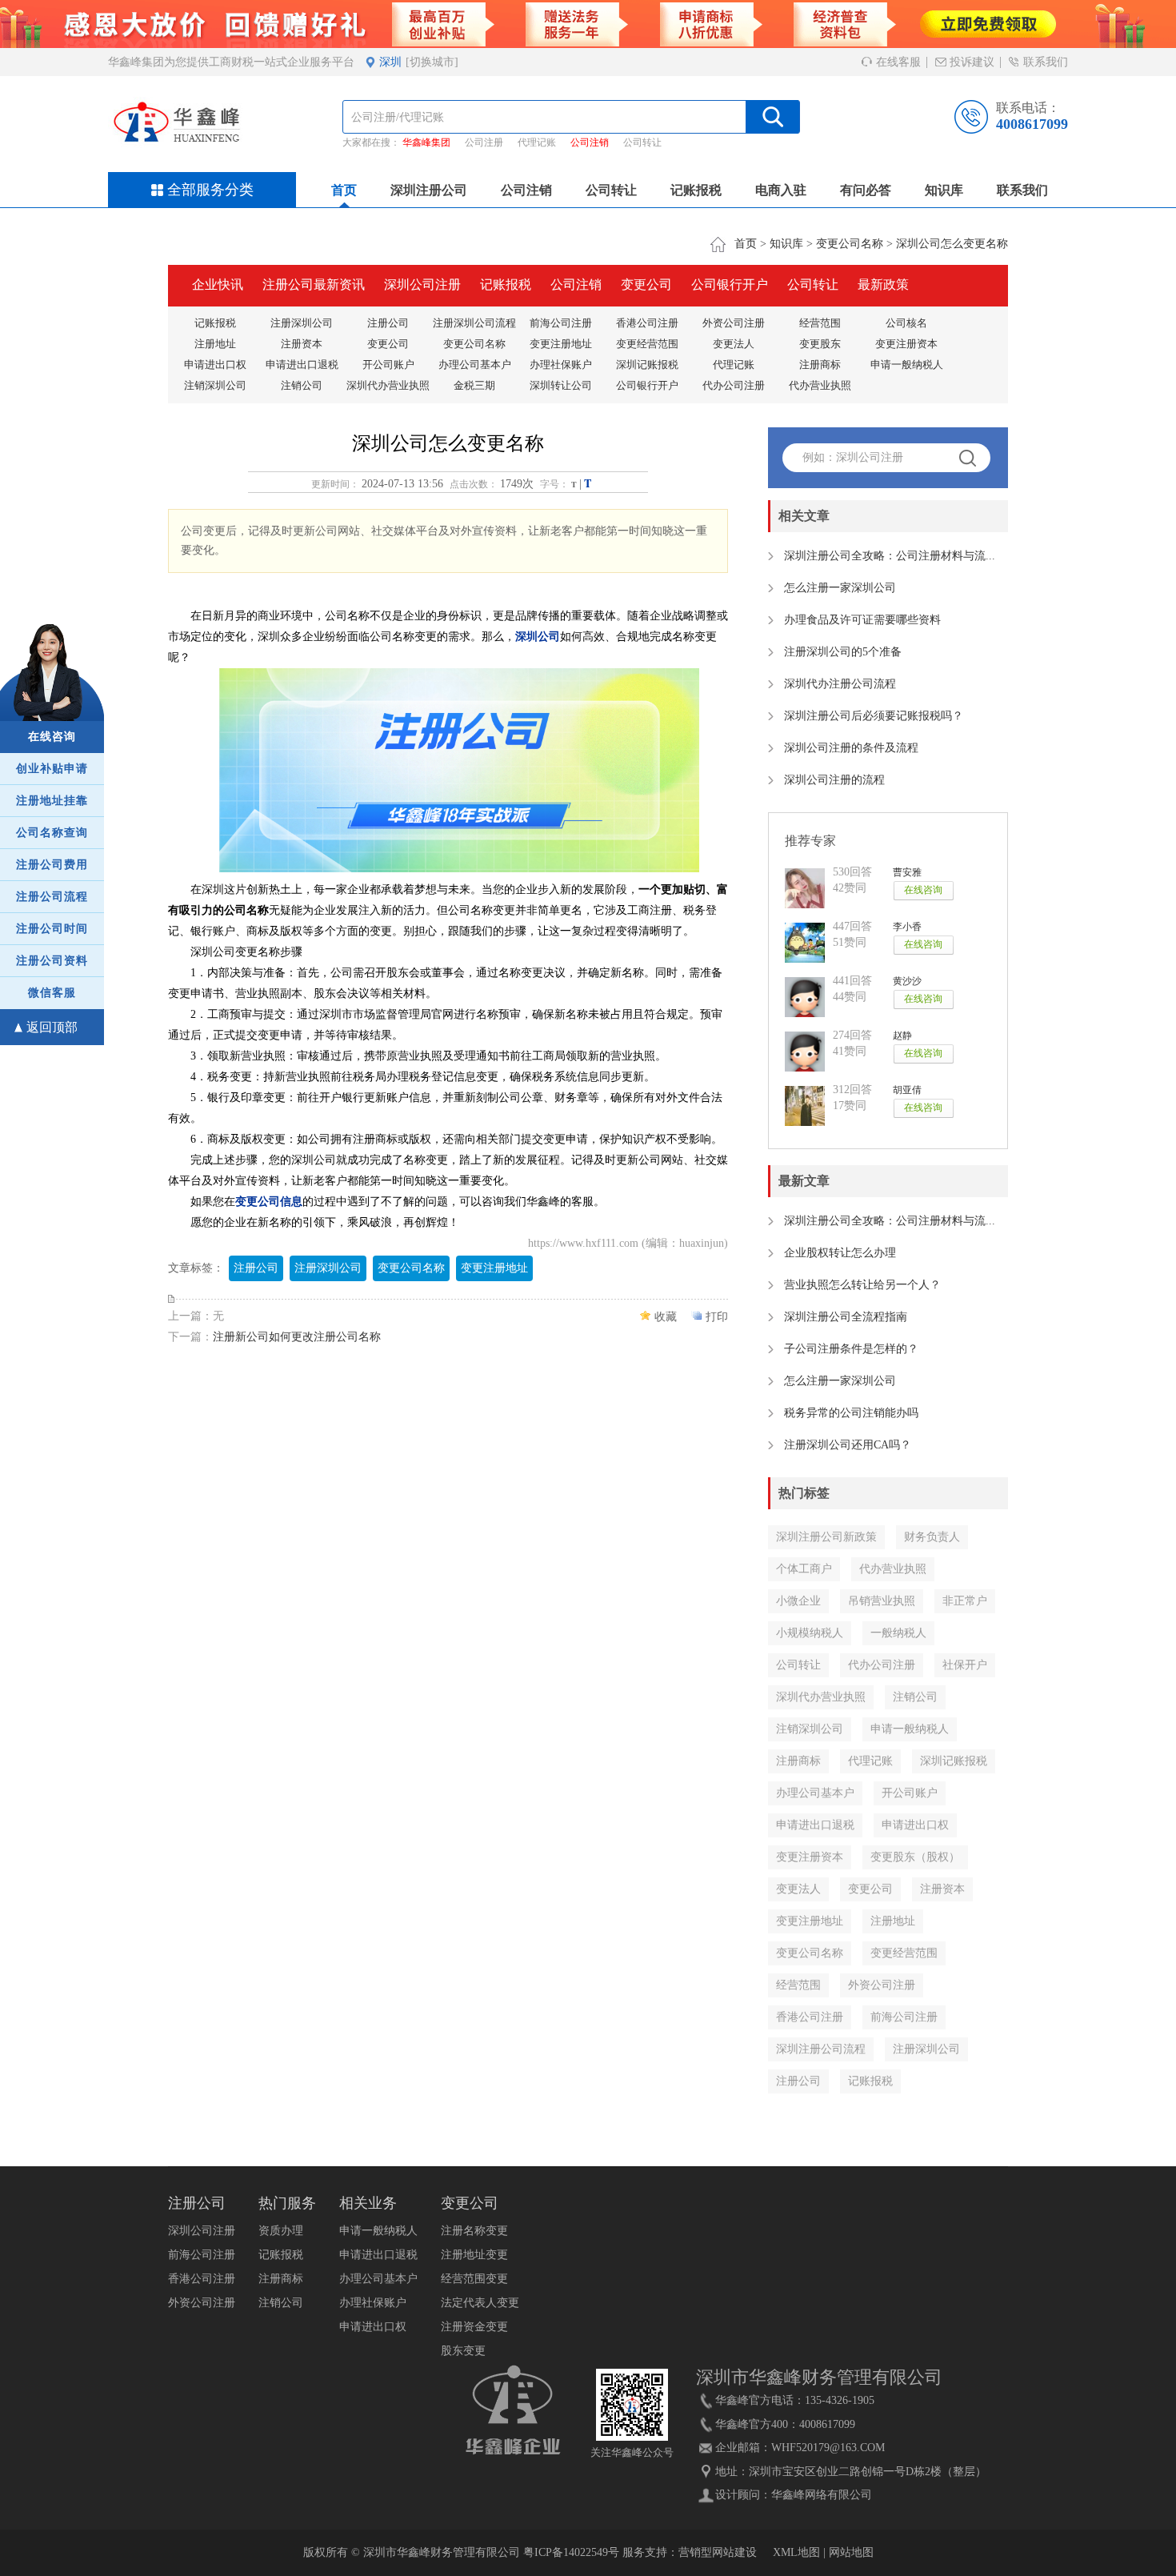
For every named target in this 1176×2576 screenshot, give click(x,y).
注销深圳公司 (215, 385)
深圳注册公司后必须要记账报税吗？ (874, 716)
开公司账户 (388, 365)
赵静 (902, 1036)
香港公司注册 (647, 323)
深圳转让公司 (561, 385)
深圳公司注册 (422, 284)
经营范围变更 (474, 2279)
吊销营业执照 (882, 1601)
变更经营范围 (647, 344)
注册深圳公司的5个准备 (843, 652)
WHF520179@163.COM (828, 2448)
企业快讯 (218, 284)
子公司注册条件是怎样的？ (851, 1349)
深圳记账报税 (647, 365)
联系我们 (1044, 62)
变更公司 (646, 284)
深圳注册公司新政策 (826, 1537)
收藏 (666, 1317)
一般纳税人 (898, 1633)
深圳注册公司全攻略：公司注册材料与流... (890, 556)
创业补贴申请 (52, 769)
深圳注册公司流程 (821, 2049)
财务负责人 (932, 1537)
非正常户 (965, 1601)
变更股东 (820, 344)
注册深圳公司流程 (474, 323)
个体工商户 (804, 1569)
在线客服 (897, 62)
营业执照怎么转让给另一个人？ (862, 1285)
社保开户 (965, 1665)
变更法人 (734, 344)
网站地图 (851, 2552)
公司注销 (590, 142)
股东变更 (463, 2351)
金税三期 (474, 385)
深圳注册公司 (429, 190)
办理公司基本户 (475, 365)
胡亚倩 (907, 1090)
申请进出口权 (215, 365)
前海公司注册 (561, 323)
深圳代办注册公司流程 (840, 684)
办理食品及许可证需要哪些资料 (862, 620)
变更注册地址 (561, 344)
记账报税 (696, 190)
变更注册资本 (906, 344)
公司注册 (484, 142)
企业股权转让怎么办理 (840, 1253)
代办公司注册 (734, 385)
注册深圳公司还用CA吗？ (848, 1445)
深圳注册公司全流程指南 (846, 1317)
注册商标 (820, 365)
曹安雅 (907, 872)
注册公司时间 (52, 929)
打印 (717, 1317)
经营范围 (820, 323)
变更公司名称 (850, 244)
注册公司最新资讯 (314, 284)
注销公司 (302, 385)
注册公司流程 (52, 897)
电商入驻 (781, 190)
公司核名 (906, 323)
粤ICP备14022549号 (571, 2552)
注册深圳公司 (302, 323)
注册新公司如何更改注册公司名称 (297, 1337)
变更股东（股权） (915, 1857)
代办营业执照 (820, 385)
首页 (344, 190)
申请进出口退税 (302, 365)
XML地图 (796, 2552)
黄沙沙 (907, 981)
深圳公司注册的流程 (834, 780)
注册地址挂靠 (52, 801)
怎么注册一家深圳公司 (840, 588)
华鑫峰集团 (426, 142)
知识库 (944, 190)
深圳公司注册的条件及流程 (851, 748)
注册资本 (302, 344)
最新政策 (883, 284)
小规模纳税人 (810, 1633)
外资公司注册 (734, 323)
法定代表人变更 (480, 2303)
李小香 (907, 927)
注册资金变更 (474, 2327)
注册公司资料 (52, 961)
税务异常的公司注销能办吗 (851, 1413)
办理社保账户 (561, 365)
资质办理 (281, 2231)
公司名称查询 (52, 833)
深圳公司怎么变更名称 (952, 244)
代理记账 (537, 142)
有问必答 (866, 190)
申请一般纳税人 (907, 365)
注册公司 (388, 323)
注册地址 (215, 344)
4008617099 (1032, 124)
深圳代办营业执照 (388, 385)
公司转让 (642, 142)
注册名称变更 (474, 2231)
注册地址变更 (474, 2255)
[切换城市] (432, 62)
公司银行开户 (730, 284)
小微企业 (798, 1601)
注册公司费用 (52, 865)
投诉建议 (970, 62)
